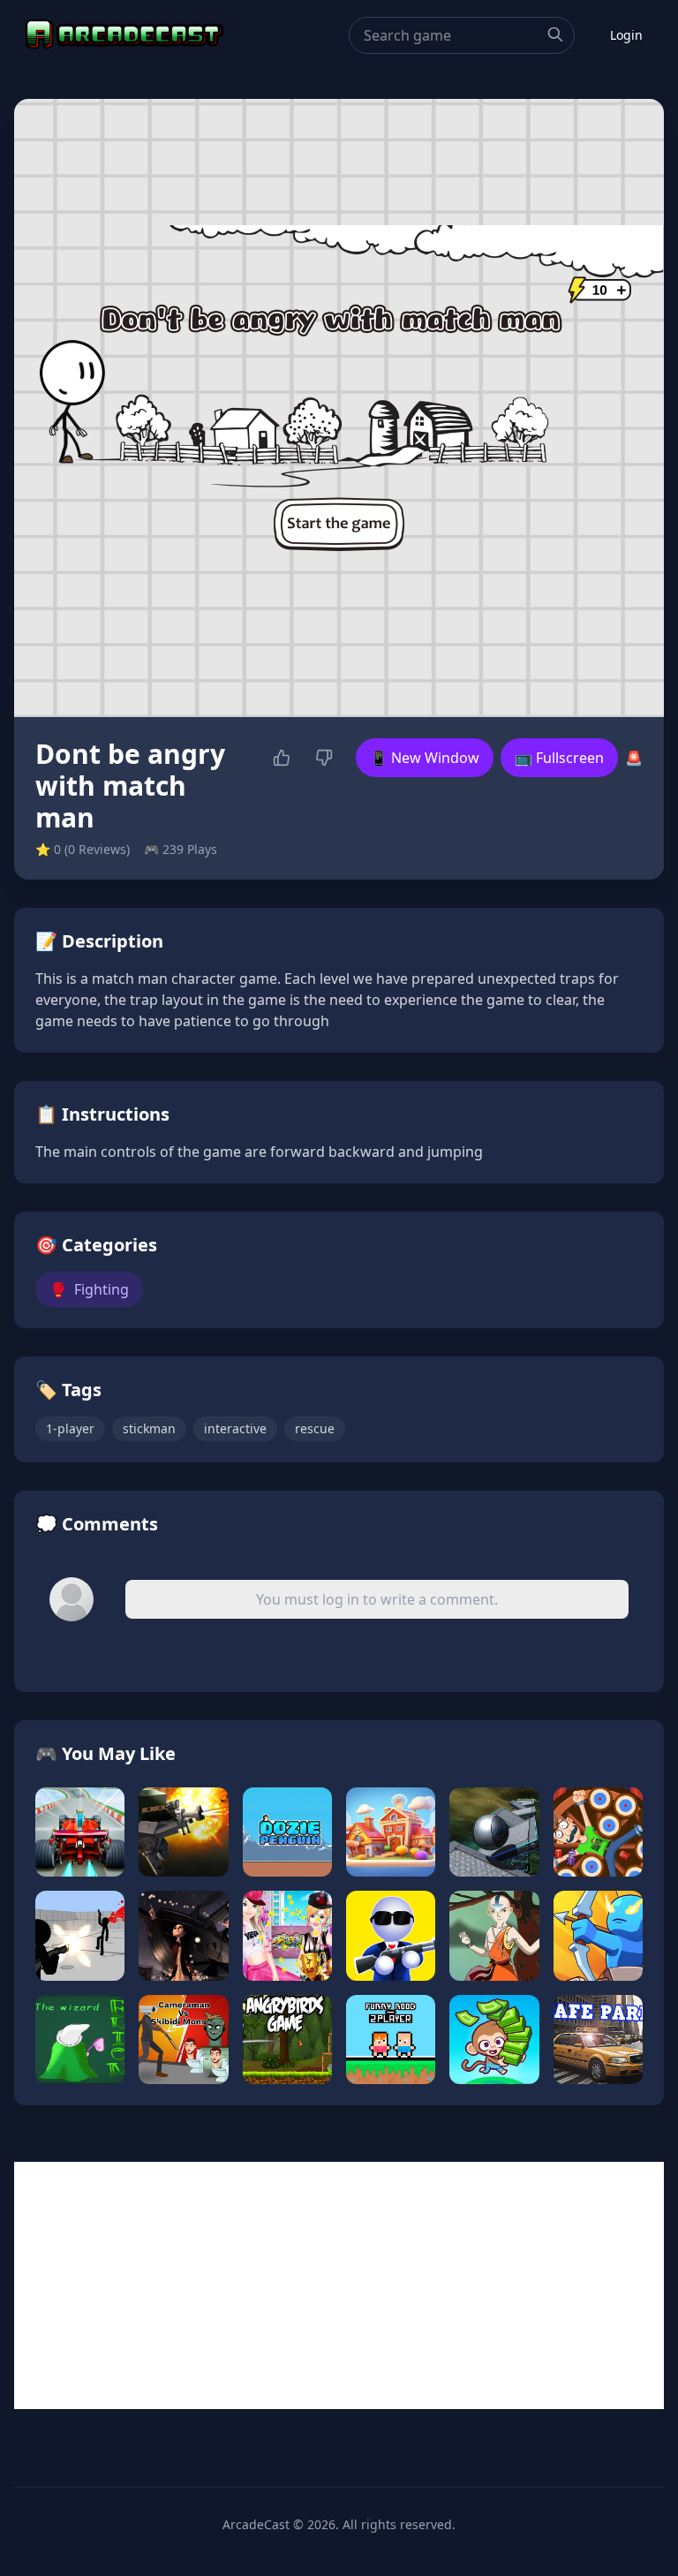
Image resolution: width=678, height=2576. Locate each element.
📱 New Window (425, 758)
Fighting (89, 1289)
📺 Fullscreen (559, 758)
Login (626, 35)
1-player (70, 1428)
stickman (149, 1428)
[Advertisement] (339, 2285)
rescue (315, 1428)
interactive (235, 1428)
